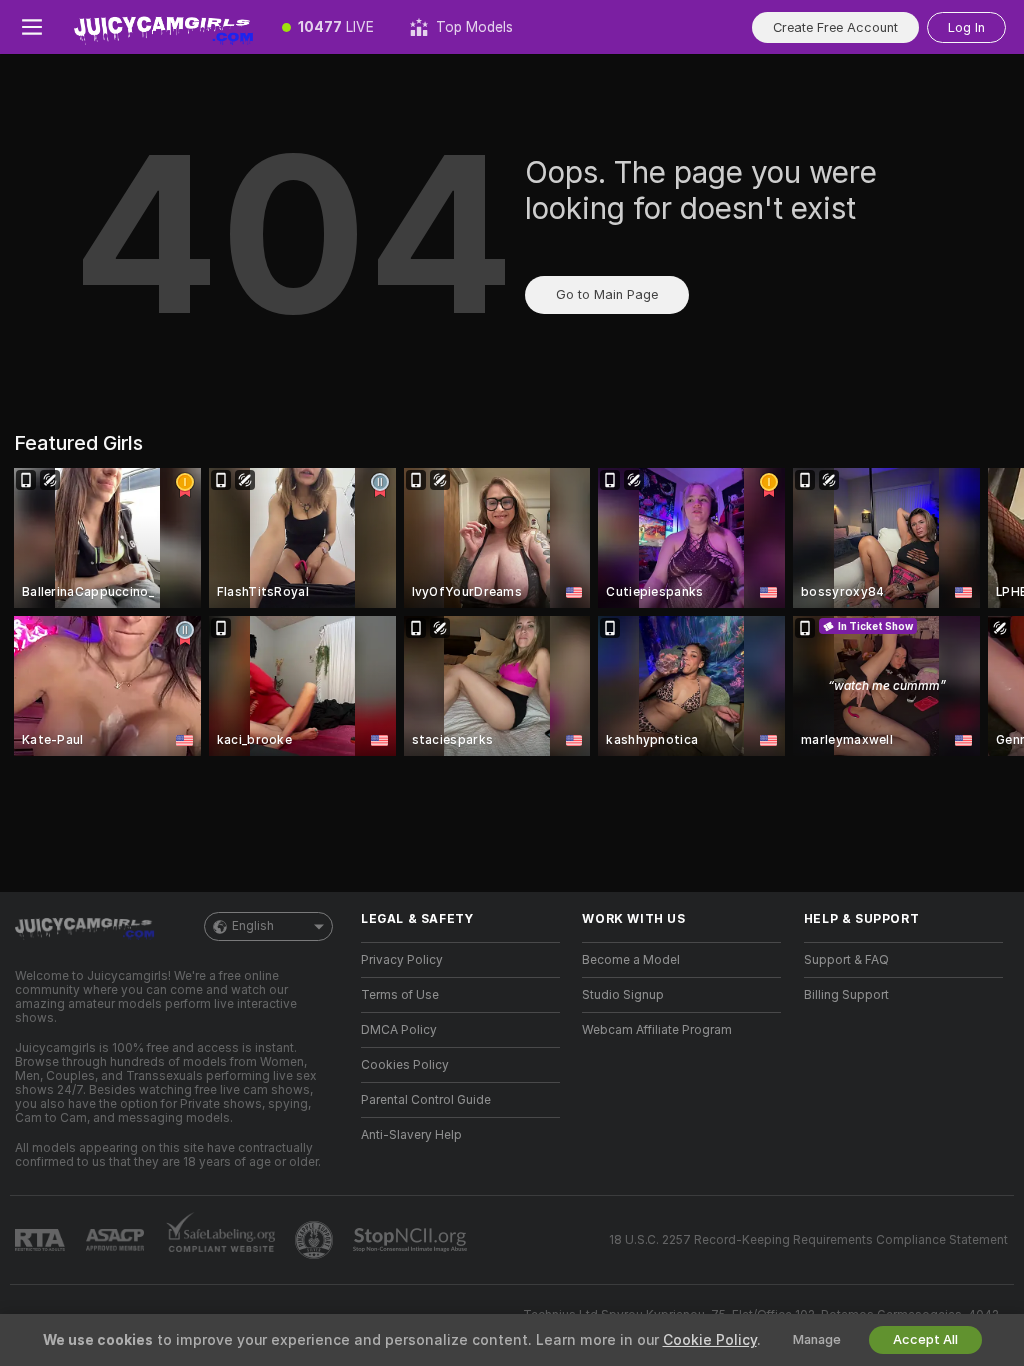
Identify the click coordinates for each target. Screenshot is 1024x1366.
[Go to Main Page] (164, 27)
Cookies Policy (405, 1065)
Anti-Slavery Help (411, 1135)
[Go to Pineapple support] (316, 1240)
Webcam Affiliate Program (657, 1030)
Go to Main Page (607, 294)
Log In (966, 27)
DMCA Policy (399, 1030)
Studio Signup (623, 995)
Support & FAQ (846, 960)
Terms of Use (400, 995)
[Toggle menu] (32, 27)
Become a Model (631, 960)
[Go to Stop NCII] (412, 1240)
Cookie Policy (710, 1340)
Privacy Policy (402, 960)
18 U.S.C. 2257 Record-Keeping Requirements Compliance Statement (808, 1240)
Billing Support (846, 995)
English (253, 926)
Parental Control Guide (426, 1100)
